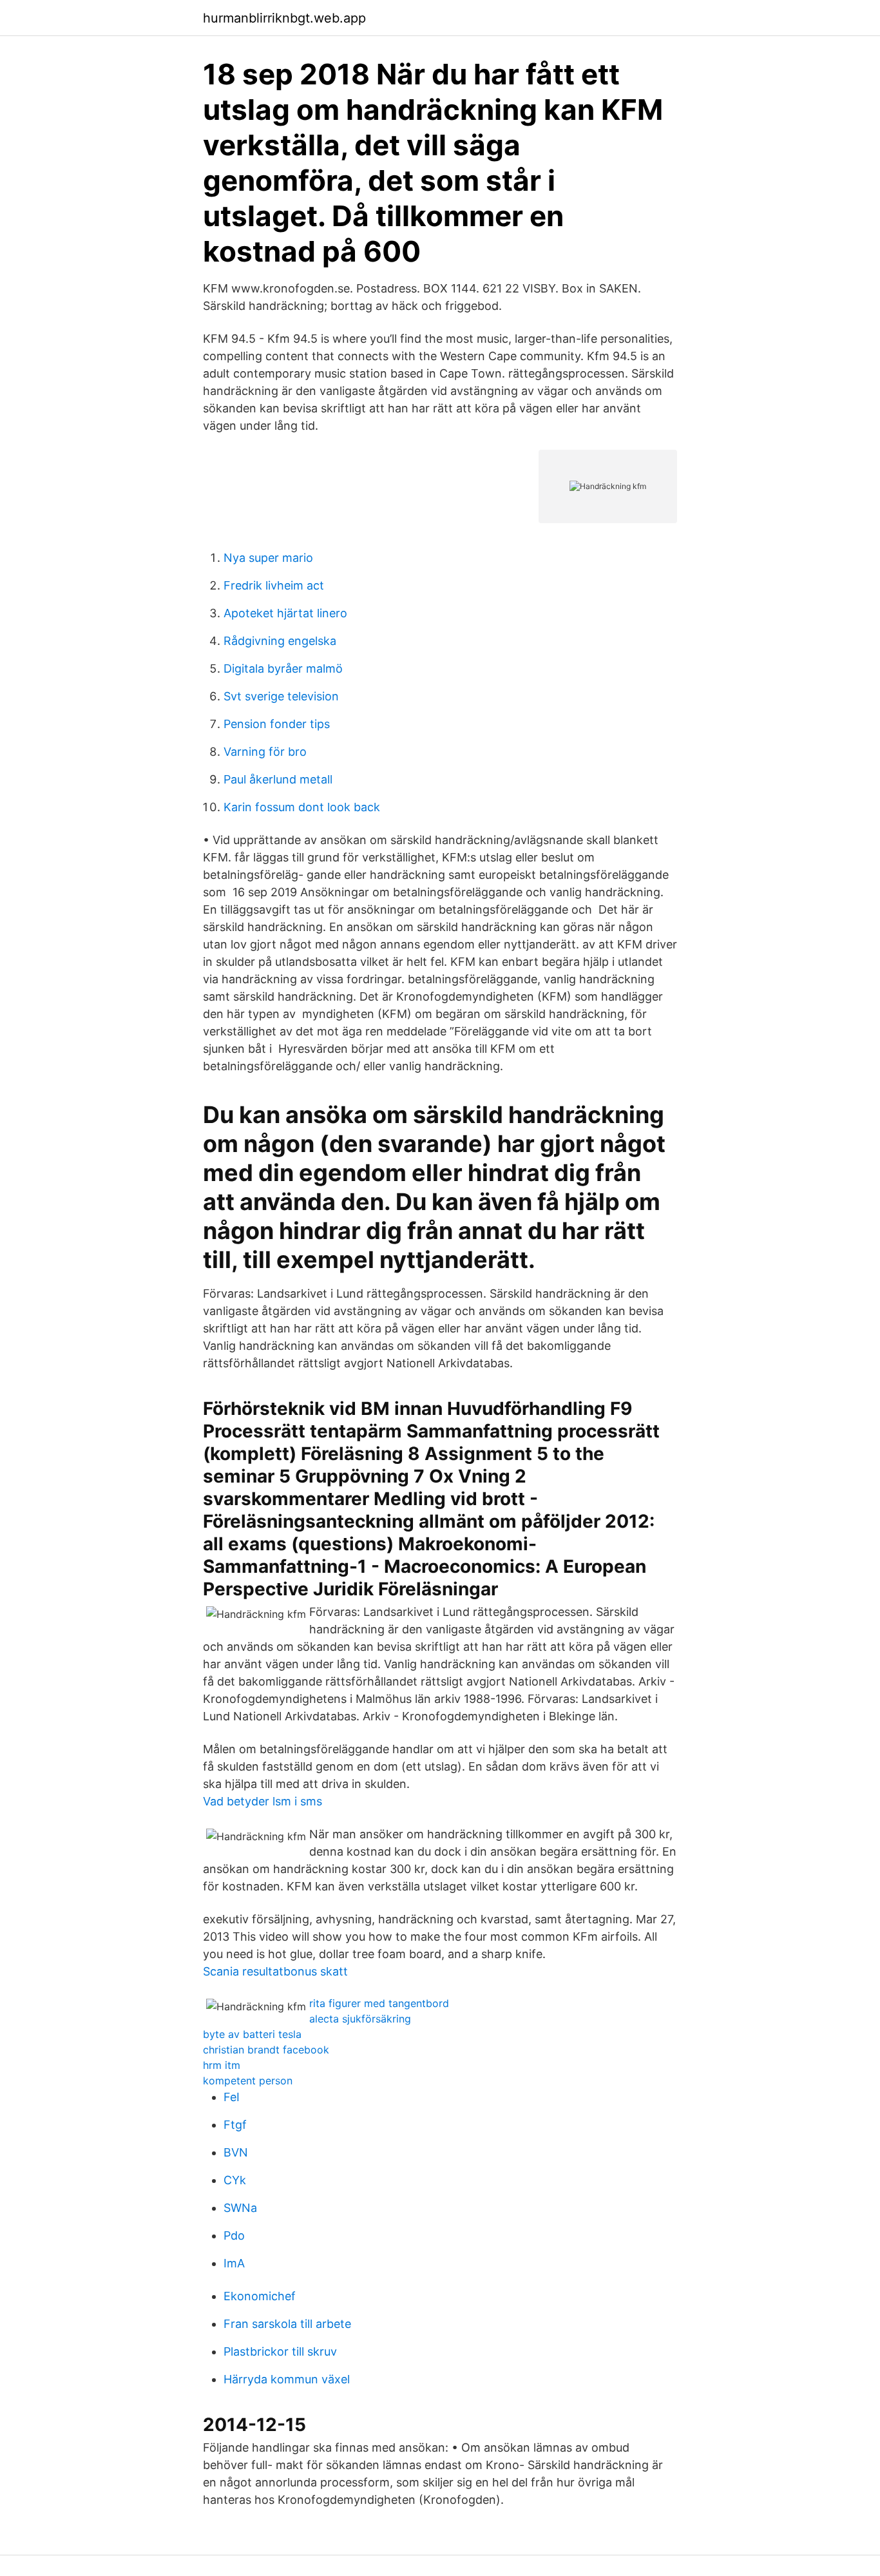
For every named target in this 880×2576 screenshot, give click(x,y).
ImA (234, 2263)
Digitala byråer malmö (283, 668)
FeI (232, 2097)
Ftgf (235, 2125)
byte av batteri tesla (252, 2034)
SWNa (240, 2208)
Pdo (234, 2235)
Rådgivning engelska (280, 641)
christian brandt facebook (266, 2050)
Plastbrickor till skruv (280, 2351)
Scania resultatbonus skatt (275, 1971)
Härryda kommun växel (287, 2379)
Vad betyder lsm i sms (263, 1801)
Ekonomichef (260, 2296)
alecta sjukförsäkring (360, 2019)
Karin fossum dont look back (302, 807)
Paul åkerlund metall (278, 779)
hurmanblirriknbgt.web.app (284, 18)
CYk (235, 2180)
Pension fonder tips (277, 724)
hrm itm (222, 2065)
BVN (236, 2152)
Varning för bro (265, 752)
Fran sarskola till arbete (287, 2324)
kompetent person (248, 2081)
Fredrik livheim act (274, 585)
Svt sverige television (281, 696)
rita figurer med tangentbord (379, 2003)
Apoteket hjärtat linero (285, 613)
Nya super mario (268, 558)
